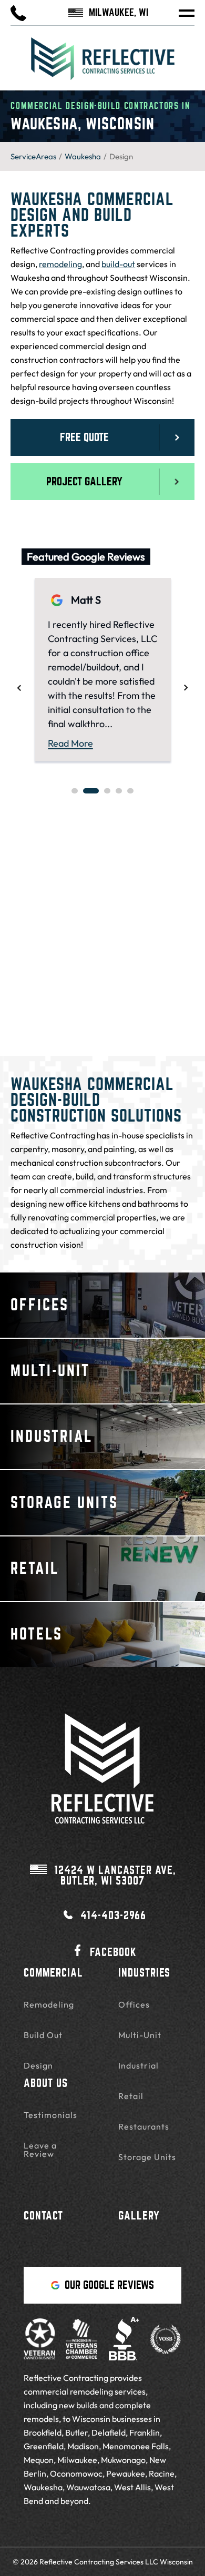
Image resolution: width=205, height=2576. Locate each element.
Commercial (53, 1973)
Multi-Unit (140, 2035)
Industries (144, 1973)
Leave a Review (40, 2150)
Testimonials (50, 2115)
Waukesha (83, 156)
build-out (118, 264)
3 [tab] (107, 791)
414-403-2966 (113, 1915)
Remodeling (49, 2004)
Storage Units (147, 2157)
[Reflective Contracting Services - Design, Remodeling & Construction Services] (102, 64)
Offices (134, 2004)
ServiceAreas (33, 156)
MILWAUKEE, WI (119, 13)
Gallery (139, 2216)
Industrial (139, 2065)
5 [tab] (130, 791)
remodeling (60, 264)
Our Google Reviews (109, 2285)
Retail (131, 2096)
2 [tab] (91, 791)
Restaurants (144, 2126)
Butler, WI (115, 1876)
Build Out (43, 2035)
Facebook (113, 1952)
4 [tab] (119, 791)
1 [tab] (75, 791)
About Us (46, 2083)
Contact (43, 2216)
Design (38, 2065)
